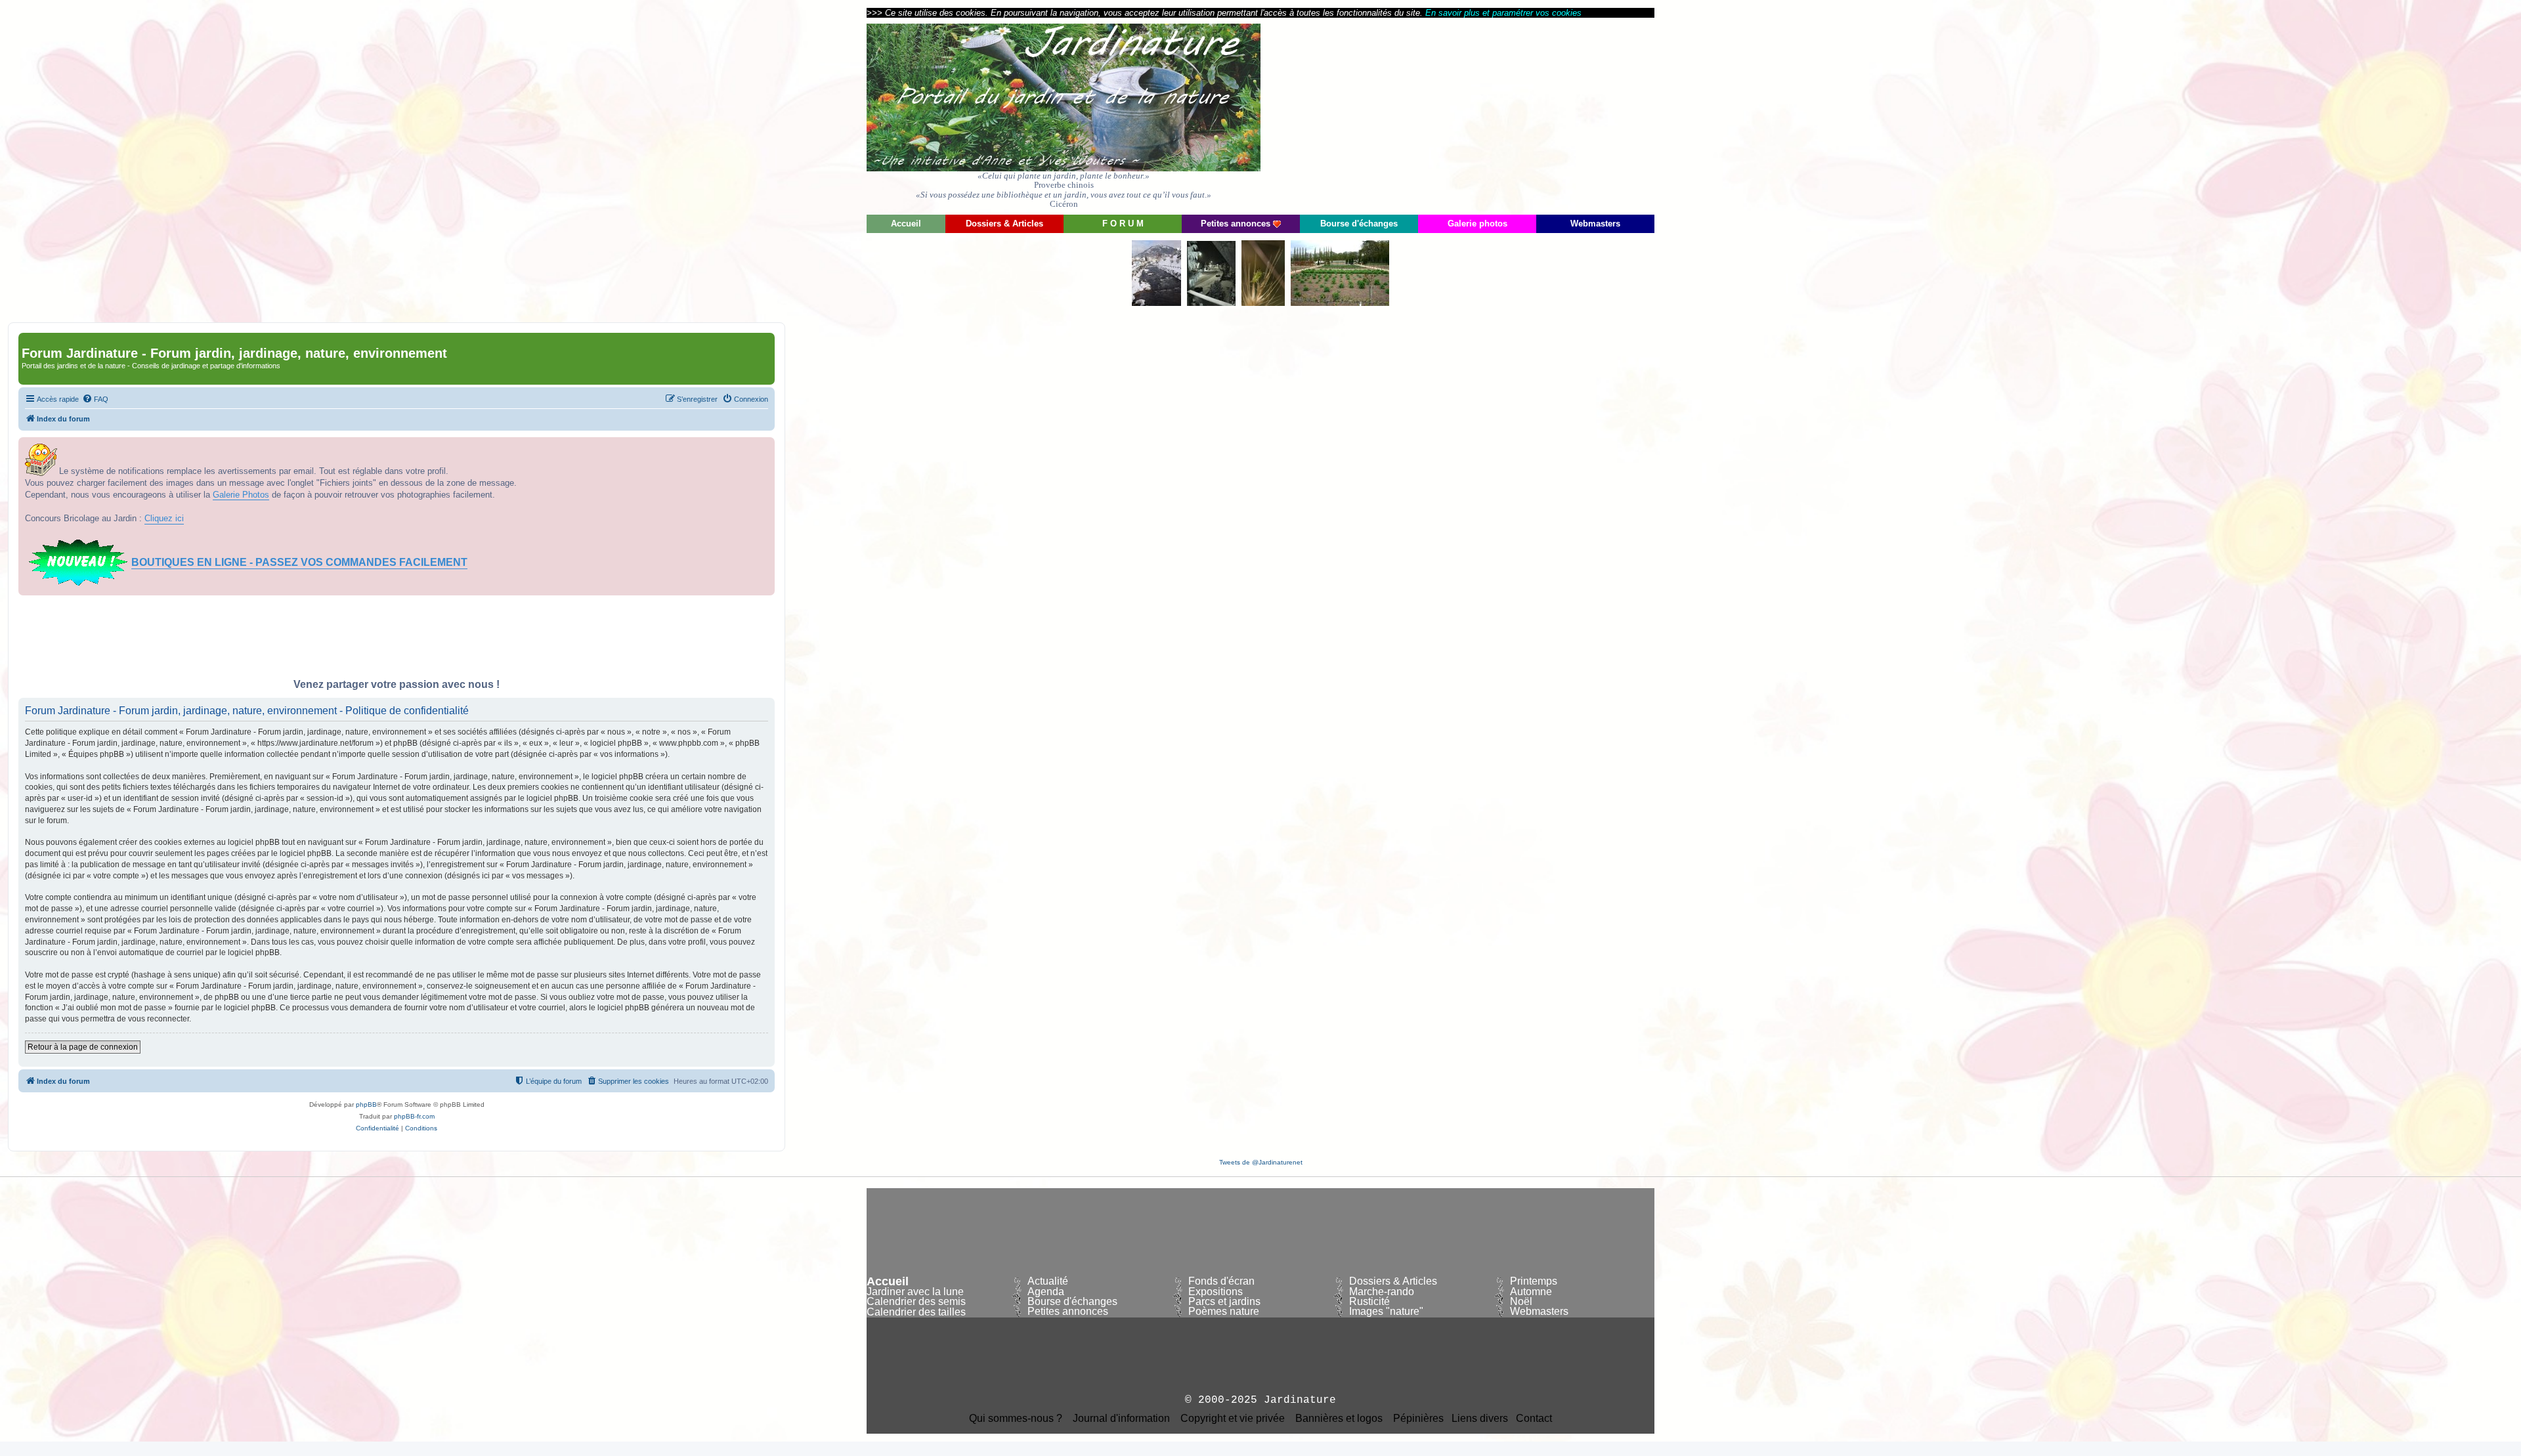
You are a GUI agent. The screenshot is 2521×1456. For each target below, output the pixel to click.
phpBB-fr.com (414, 1116)
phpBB (366, 1104)
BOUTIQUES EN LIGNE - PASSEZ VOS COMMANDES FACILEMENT (299, 562)
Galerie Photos (241, 495)
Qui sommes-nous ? (1016, 1419)
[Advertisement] (1536, 115)
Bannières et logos (1339, 1419)
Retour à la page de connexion (83, 1047)
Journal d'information (1121, 1419)
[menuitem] (95, 399)
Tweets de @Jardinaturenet (1261, 1162)
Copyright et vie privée (1233, 1419)
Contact (1534, 1419)
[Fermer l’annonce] (764, 448)
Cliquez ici (164, 518)
